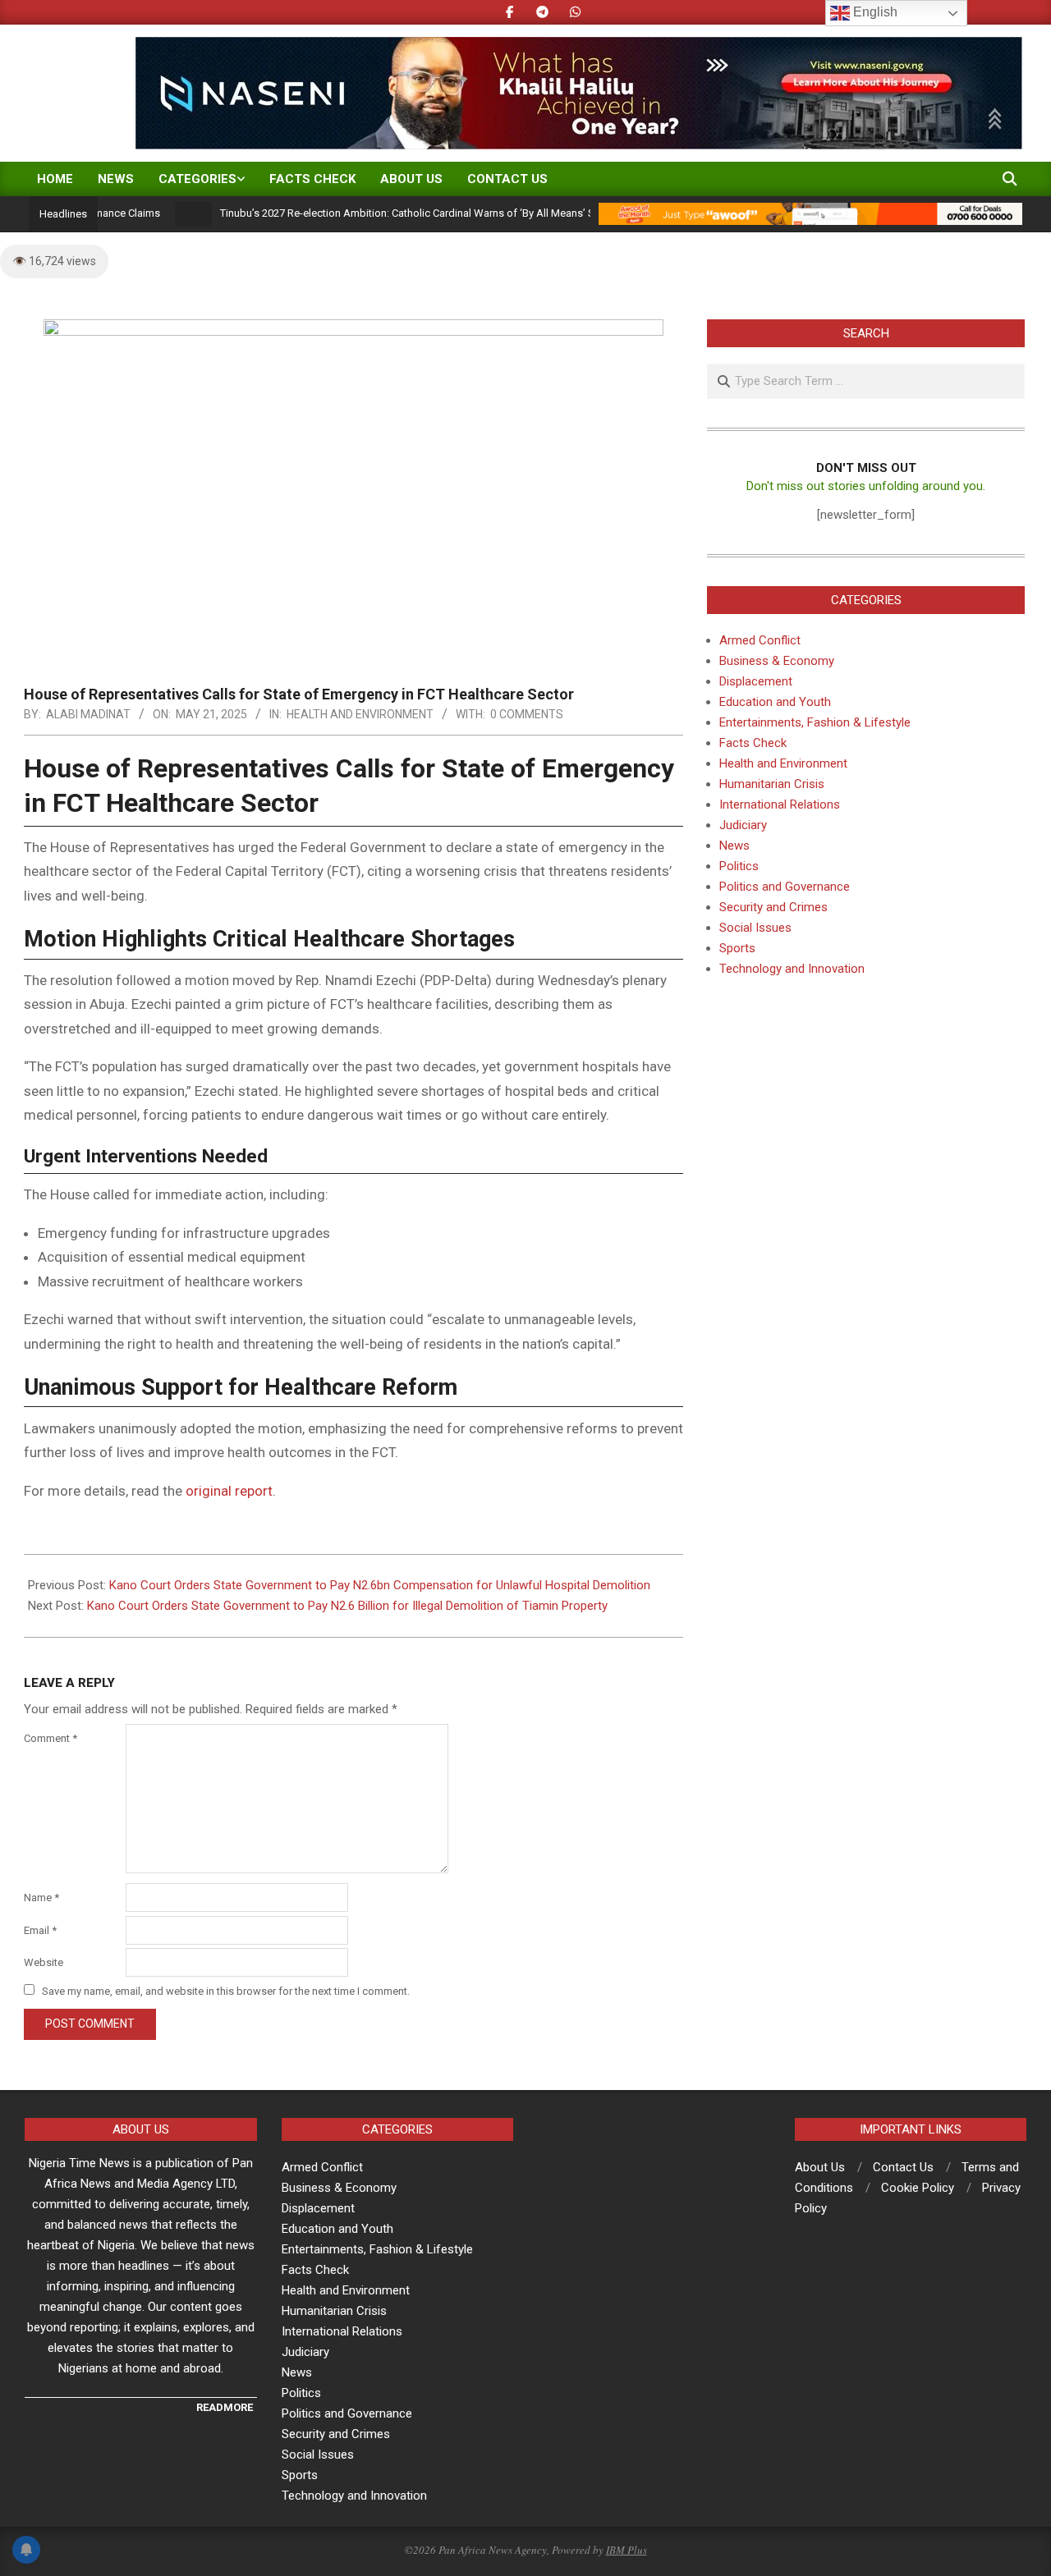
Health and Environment (360, 714)
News (734, 846)
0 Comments (527, 714)
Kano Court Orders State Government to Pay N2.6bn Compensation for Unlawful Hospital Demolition (380, 1585)
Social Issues (755, 928)
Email (40, 1930)
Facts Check (753, 743)
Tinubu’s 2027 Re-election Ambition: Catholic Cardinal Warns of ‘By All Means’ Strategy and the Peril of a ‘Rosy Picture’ (456, 213)
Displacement (756, 681)
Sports (737, 948)
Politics (739, 866)
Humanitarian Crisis (772, 784)
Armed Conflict (760, 640)
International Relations (780, 804)
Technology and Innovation (792, 969)
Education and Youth (775, 702)
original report (229, 1491)
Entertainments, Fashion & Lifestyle (815, 722)
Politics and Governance (785, 887)
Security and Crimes (773, 907)
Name (41, 1898)
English (874, 12)
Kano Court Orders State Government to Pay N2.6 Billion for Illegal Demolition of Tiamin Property (347, 1606)
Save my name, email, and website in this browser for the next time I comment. (226, 1991)
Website (44, 1962)
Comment (50, 1738)
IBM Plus (626, 2550)
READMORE (225, 2407)
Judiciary (743, 825)
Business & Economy (777, 661)
